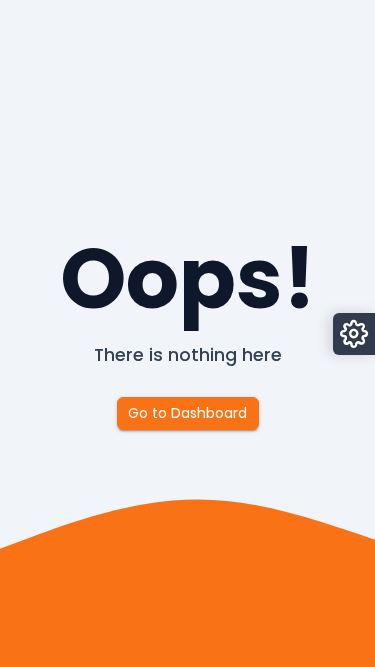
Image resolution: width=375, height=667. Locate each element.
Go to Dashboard (187, 413)
